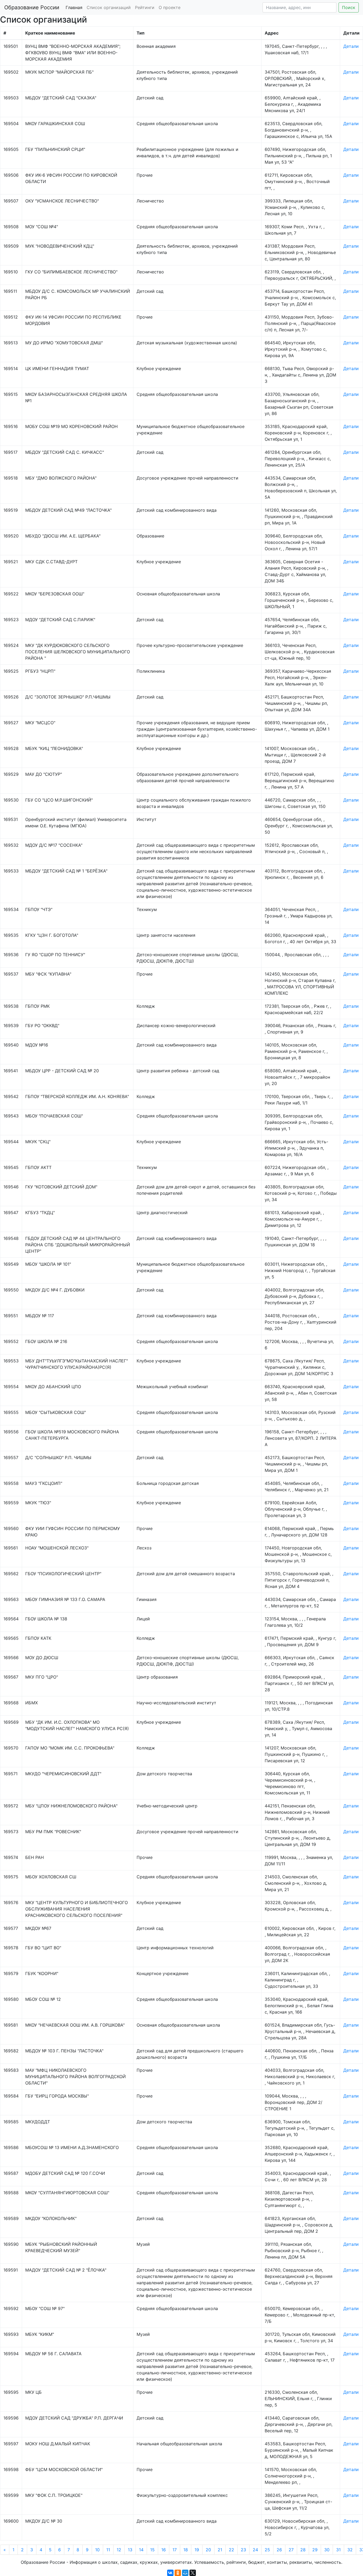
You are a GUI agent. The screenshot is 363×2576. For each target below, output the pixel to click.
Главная (74, 7)
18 (186, 2550)
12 (119, 2550)
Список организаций (109, 7)
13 (130, 2550)
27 (291, 2550)
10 (97, 2550)
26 (279, 2550)
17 (175, 2550)
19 (197, 2550)
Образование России (32, 7)
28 (303, 2550)
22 (231, 2550)
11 (108, 2550)
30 (327, 2550)
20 (208, 2550)
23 (243, 2550)
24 (255, 2550)
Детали (351, 46)
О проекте (170, 7)
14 (141, 2550)
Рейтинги (145, 7)
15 (152, 2550)
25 (267, 2550)
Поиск (349, 7)
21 (220, 2550)
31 (338, 2550)
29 (315, 2550)
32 (350, 2550)
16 (164, 2550)
